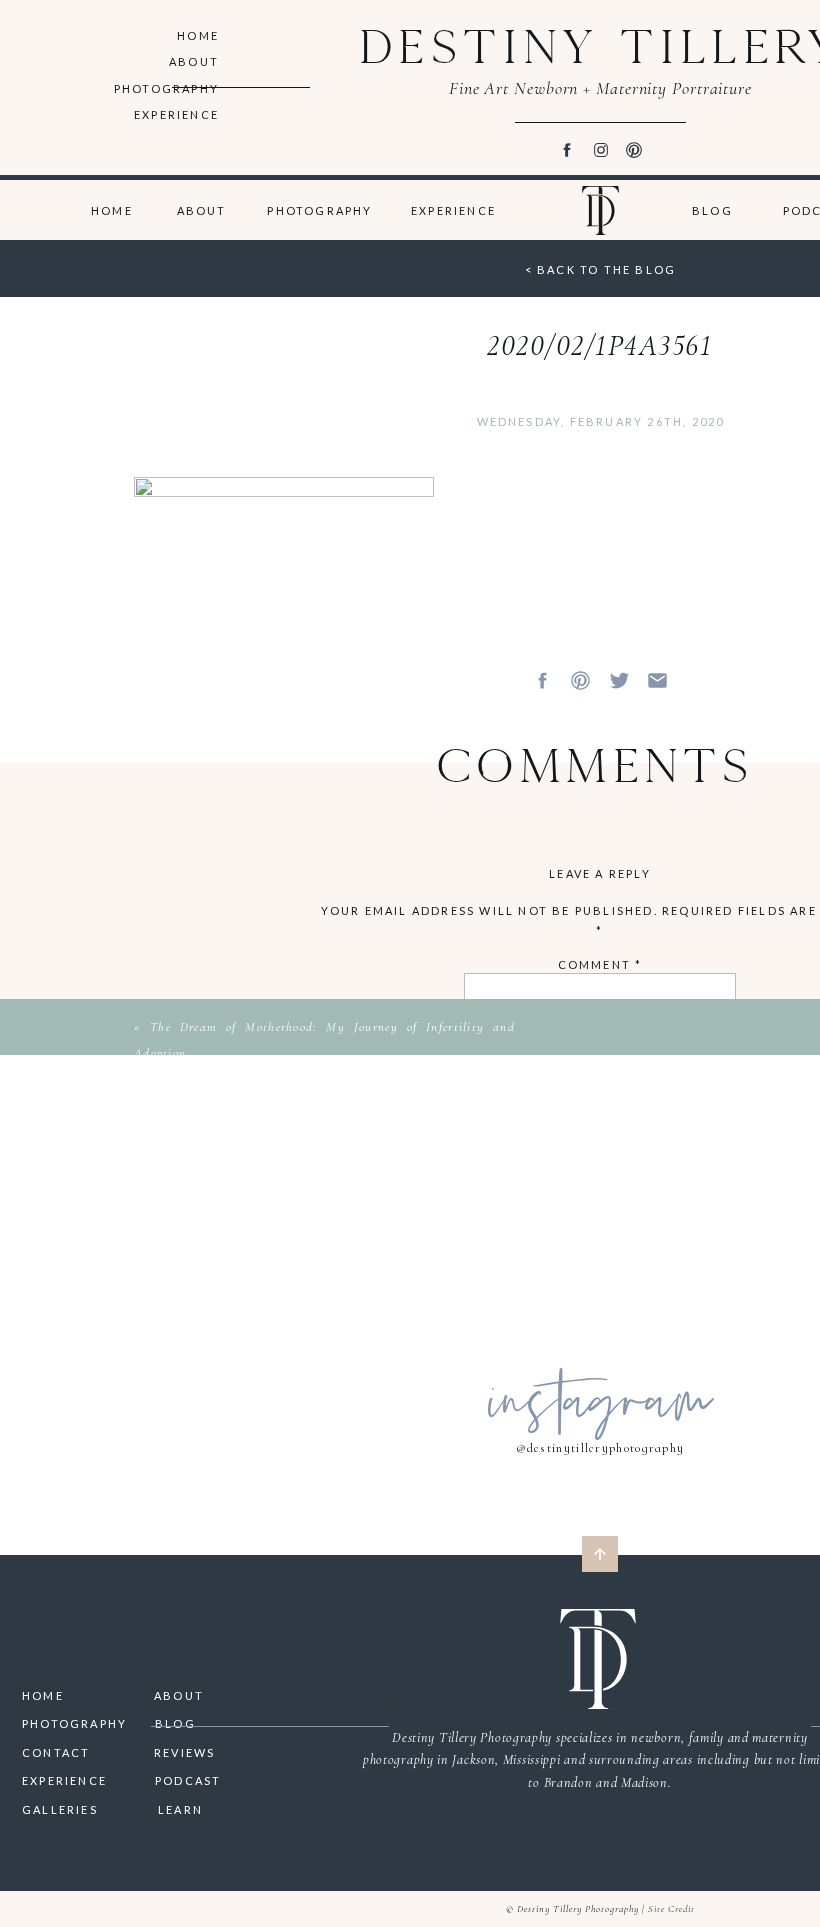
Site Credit (671, 1909)
